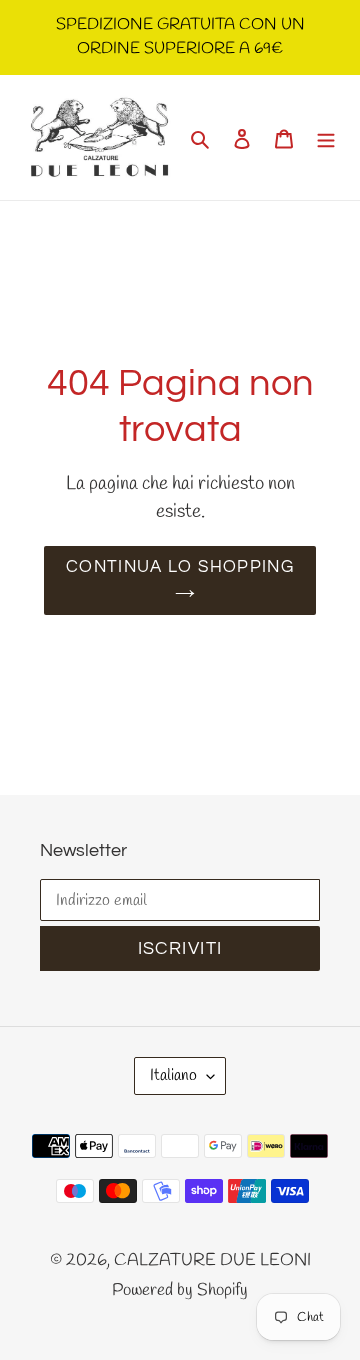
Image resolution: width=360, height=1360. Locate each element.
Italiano (173, 1075)
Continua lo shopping (180, 567)
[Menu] (326, 137)
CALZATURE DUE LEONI (212, 1260)
